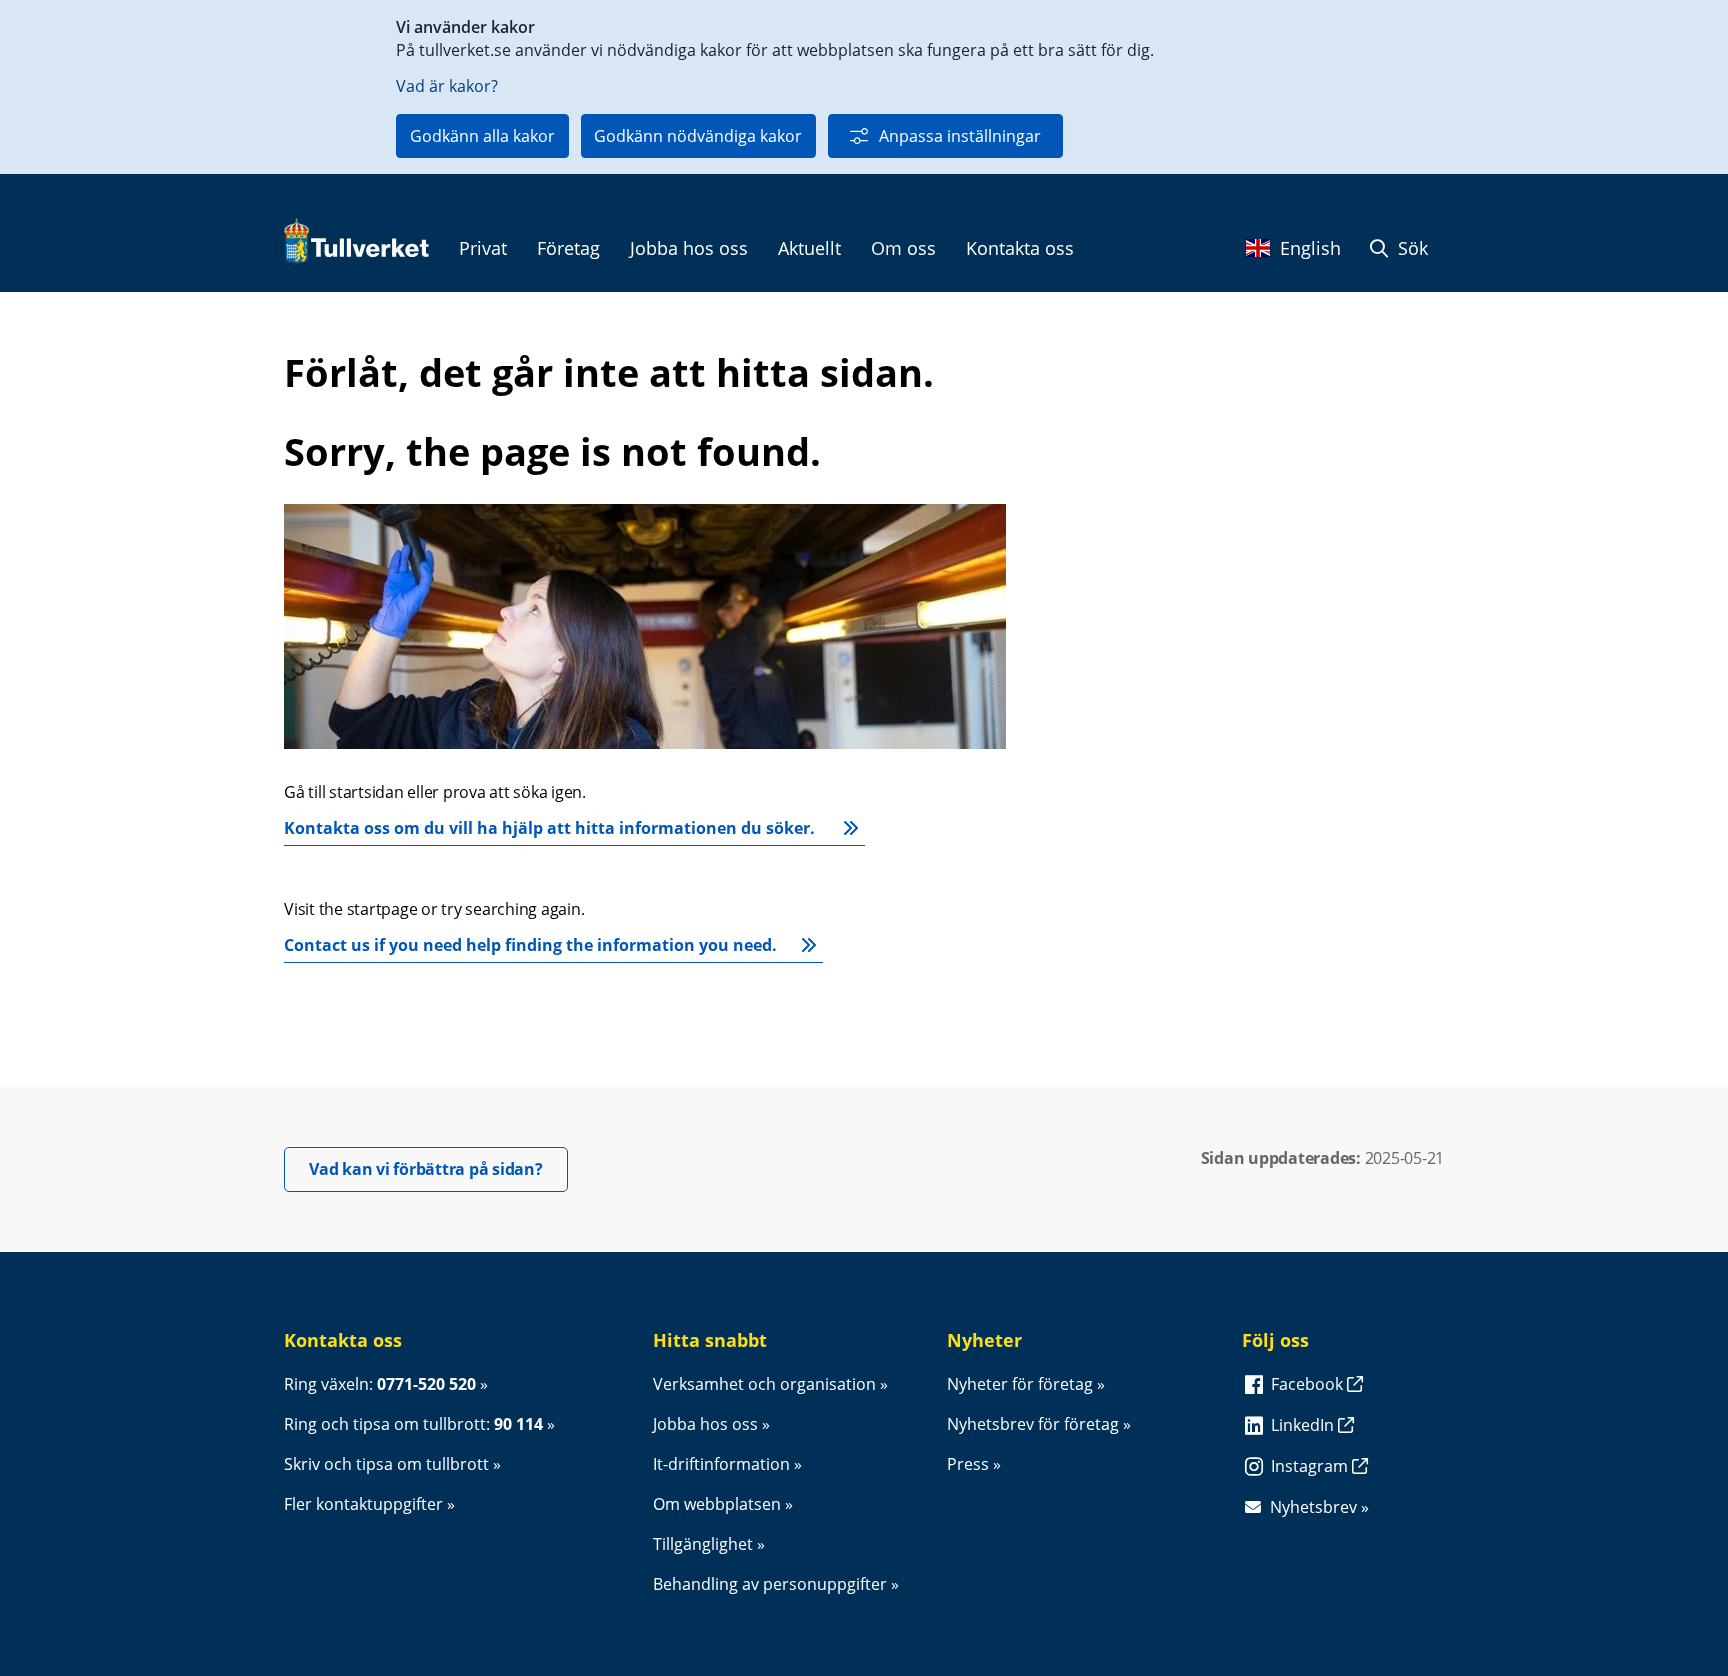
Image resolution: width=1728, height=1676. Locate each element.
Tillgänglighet (703, 1544)
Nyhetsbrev (1313, 1507)
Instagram (1311, 1466)
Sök (1410, 248)
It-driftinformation (721, 1464)
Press (968, 1464)
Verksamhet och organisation (764, 1384)
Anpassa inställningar (960, 136)
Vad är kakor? (447, 86)
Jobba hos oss (705, 1424)
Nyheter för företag (1020, 1384)
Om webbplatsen (717, 1504)
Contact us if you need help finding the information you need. (530, 945)
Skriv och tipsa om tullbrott (386, 1464)
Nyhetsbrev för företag (1033, 1424)
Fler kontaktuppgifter (363, 1504)
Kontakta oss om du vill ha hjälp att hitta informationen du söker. (551, 828)
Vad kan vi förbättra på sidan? (438, 1168)
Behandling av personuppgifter (770, 1584)
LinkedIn (1304, 1425)
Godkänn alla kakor (482, 136)
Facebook (1309, 1384)
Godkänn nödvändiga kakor (698, 136)
